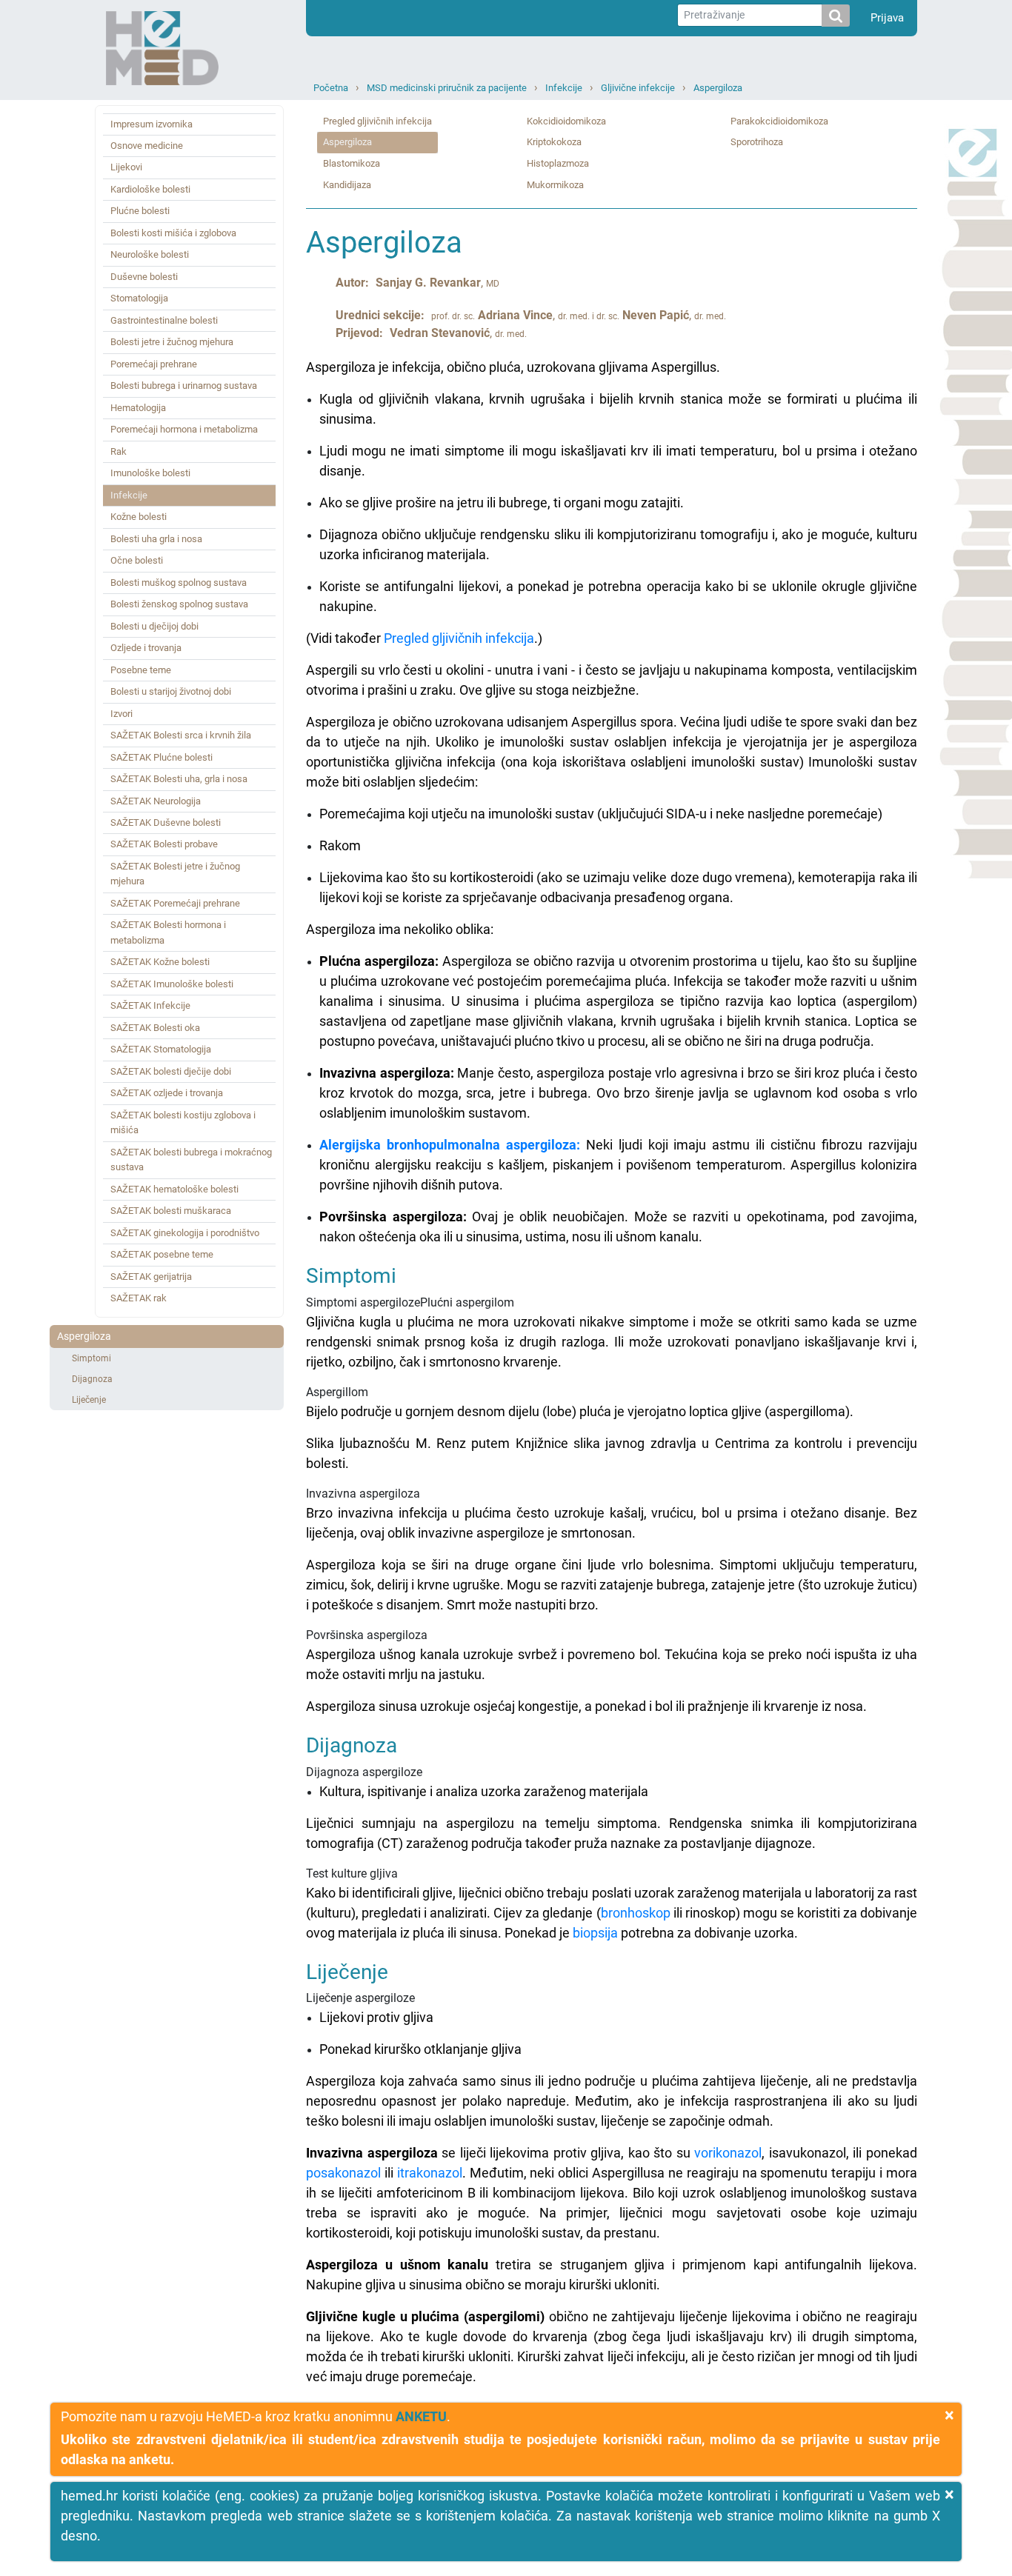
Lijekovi (126, 167)
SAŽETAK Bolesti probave (164, 844)
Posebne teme (141, 670)
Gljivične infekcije (638, 88)
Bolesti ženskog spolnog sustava (179, 604)
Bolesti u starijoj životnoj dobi (171, 691)
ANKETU (421, 2416)
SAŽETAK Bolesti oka (155, 1028)
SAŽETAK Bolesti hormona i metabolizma (168, 932)
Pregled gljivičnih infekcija (377, 121)
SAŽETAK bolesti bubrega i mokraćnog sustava (191, 1159)
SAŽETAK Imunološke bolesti (172, 984)
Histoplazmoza (558, 163)
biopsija (595, 1933)
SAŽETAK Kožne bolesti (160, 962)
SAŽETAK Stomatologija (161, 1049)
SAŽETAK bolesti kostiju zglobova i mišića (183, 1122)
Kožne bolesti (139, 517)
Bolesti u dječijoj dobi (154, 626)
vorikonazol (728, 2153)
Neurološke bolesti (150, 254)
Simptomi (91, 1358)
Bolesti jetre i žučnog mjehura (172, 342)
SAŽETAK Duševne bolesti (166, 822)
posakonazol (343, 2173)
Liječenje (89, 1400)
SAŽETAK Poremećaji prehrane (175, 903)
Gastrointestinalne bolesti (164, 320)
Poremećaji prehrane (154, 364)
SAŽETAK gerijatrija (151, 1277)
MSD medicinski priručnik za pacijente (447, 88)
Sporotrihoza (757, 142)
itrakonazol (430, 2173)
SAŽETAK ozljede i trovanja (167, 1093)
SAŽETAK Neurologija (156, 801)
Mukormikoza (555, 185)
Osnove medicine (147, 146)
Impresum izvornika (152, 124)
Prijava (887, 18)
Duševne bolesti (144, 277)
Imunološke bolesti (150, 473)
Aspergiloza (718, 88)
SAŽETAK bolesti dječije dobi (171, 1071)
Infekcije (564, 88)
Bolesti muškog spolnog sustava (179, 583)
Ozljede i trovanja (146, 648)
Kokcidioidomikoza (566, 121)
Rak (119, 451)
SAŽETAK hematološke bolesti (174, 1189)
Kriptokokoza (554, 142)
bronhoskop (636, 1913)
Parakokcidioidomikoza (779, 121)
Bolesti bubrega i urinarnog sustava (184, 386)
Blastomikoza (352, 163)
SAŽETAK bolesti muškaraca (171, 1211)
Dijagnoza (92, 1379)
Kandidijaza (347, 185)
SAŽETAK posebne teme (162, 1254)
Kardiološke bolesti (150, 189)
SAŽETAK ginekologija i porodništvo (185, 1233)
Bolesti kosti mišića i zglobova (173, 233)
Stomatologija (139, 298)
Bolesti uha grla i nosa (156, 539)
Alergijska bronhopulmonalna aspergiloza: (450, 1145)
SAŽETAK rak (139, 1298)
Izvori (121, 714)
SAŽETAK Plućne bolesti (162, 757)
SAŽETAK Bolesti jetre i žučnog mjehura (175, 874)
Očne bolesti (137, 560)
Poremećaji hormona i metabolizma (184, 429)
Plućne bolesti (140, 211)
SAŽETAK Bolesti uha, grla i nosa (179, 779)
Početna (331, 88)
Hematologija (138, 408)
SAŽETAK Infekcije (150, 1005)
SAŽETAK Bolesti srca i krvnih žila (181, 735)
